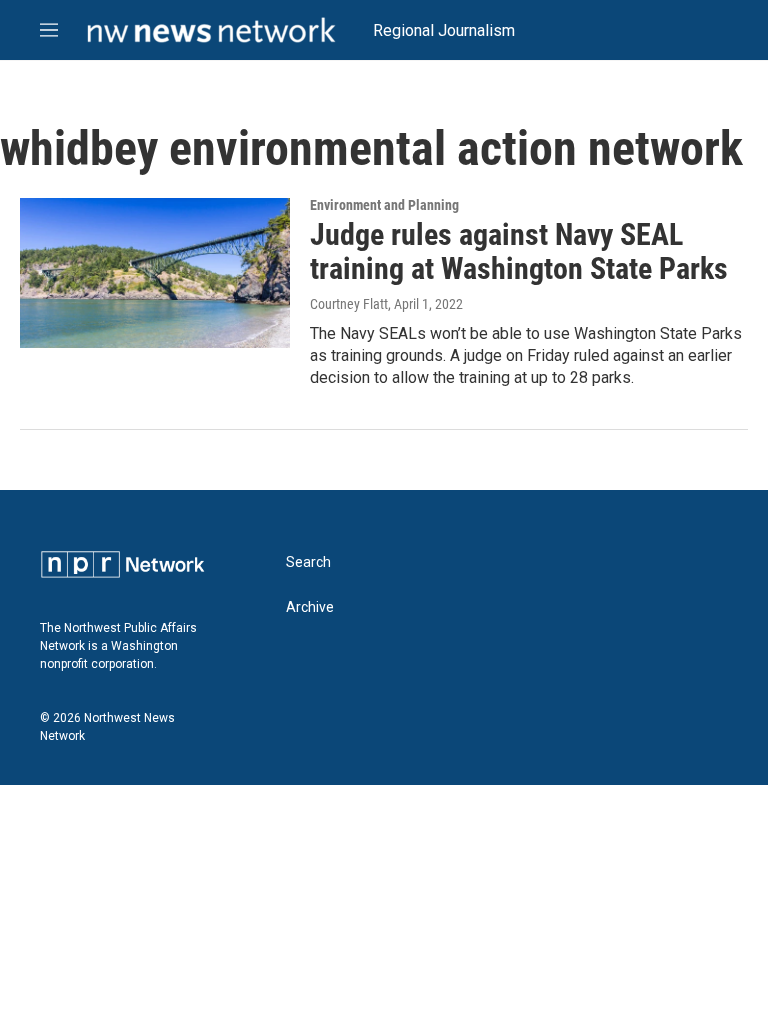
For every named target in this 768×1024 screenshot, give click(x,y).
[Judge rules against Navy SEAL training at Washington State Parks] (155, 273)
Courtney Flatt (349, 304)
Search (308, 562)
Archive (310, 607)
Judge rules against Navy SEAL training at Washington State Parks (519, 252)
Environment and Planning (384, 205)
